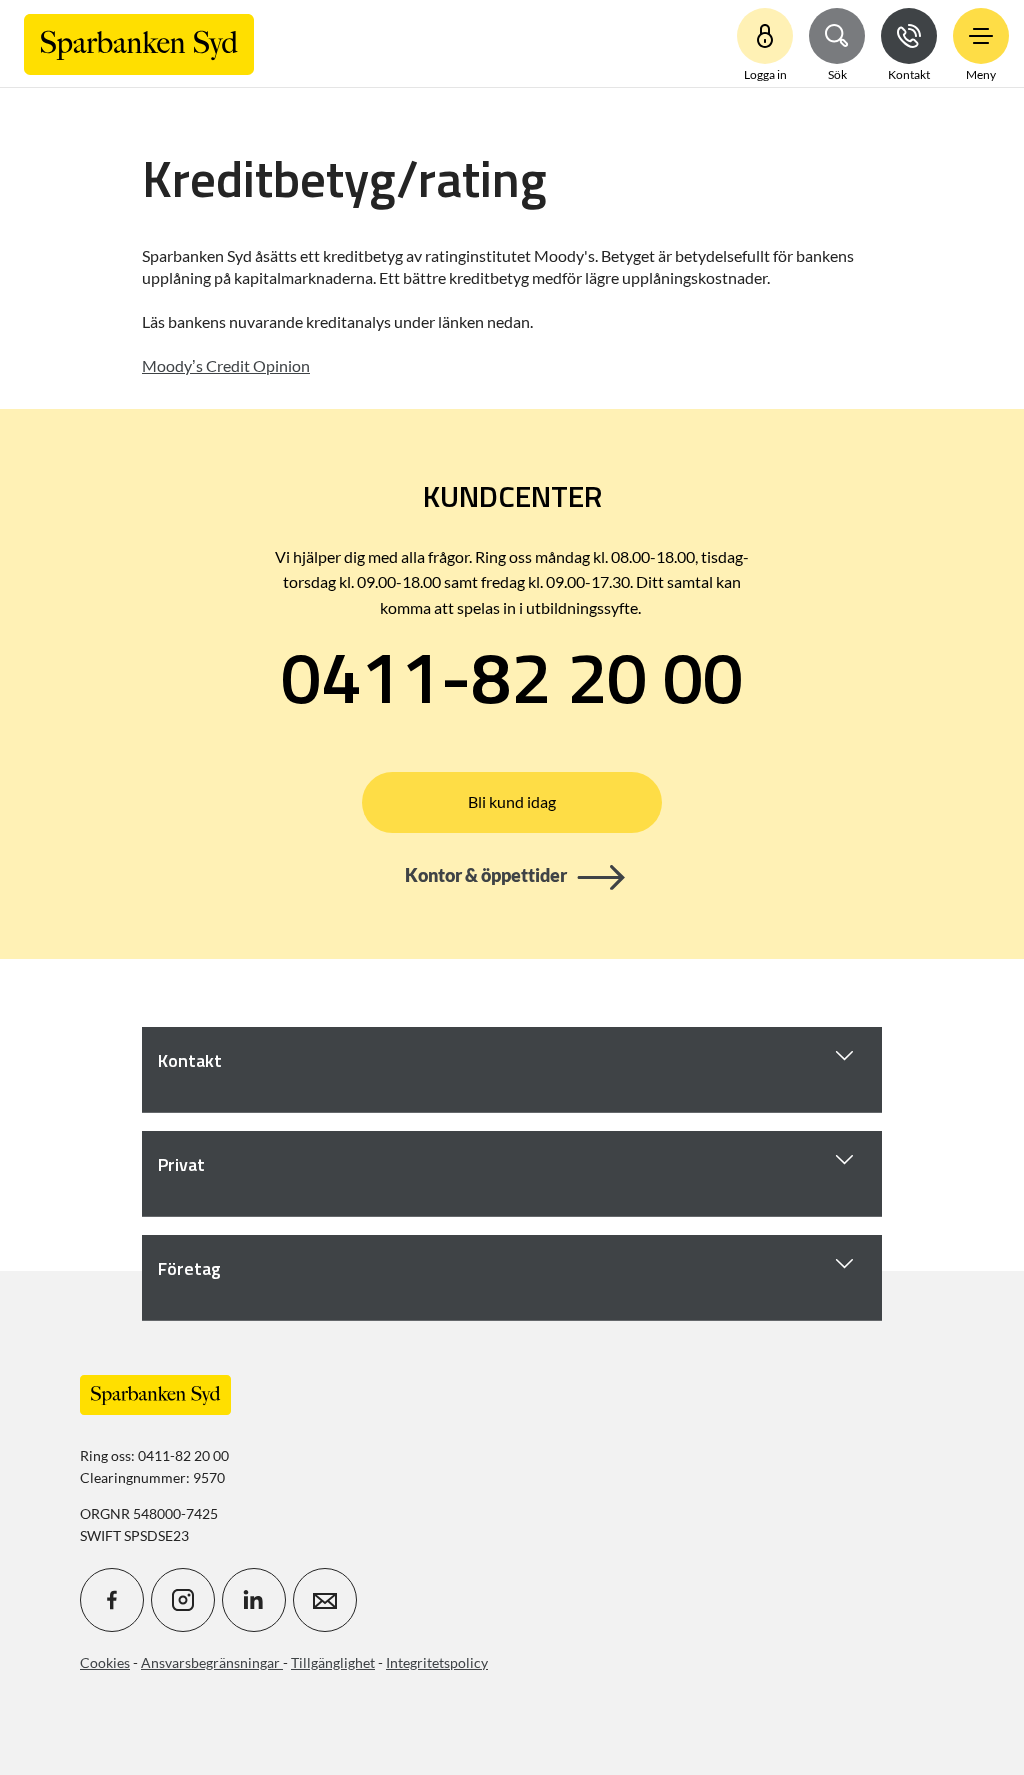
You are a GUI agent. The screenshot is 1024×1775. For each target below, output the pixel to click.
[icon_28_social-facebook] (112, 1600)
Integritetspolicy (437, 1662)
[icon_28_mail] (325, 1600)
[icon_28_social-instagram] (183, 1600)
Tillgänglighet (333, 1662)
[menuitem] (139, 43)
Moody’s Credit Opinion (226, 365)
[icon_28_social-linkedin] (254, 1600)
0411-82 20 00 (512, 676)
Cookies (105, 1662)
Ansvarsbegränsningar (212, 1662)
